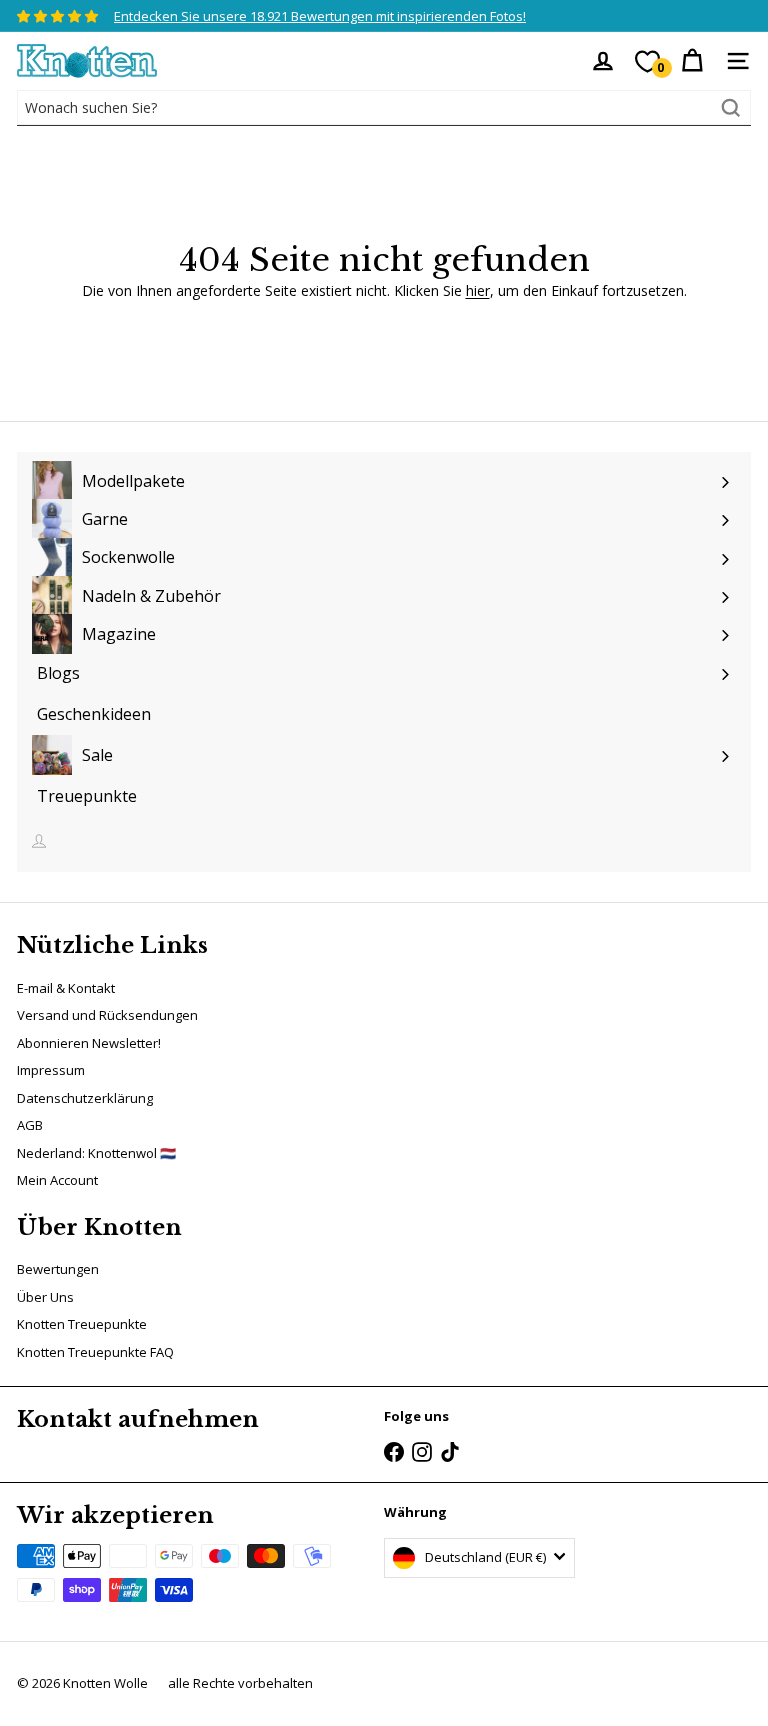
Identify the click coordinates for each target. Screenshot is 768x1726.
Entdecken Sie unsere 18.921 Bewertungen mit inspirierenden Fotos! (320, 16)
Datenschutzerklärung (85, 1098)
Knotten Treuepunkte (82, 1324)
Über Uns (45, 1297)
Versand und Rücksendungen (107, 1015)
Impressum (51, 1070)
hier (478, 290)
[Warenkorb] (692, 61)
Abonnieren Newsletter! (89, 1043)
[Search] (731, 108)
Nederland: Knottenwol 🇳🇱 (96, 1153)
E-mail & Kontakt (66, 988)
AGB (30, 1125)
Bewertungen (58, 1269)
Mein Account (57, 1180)
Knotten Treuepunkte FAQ (95, 1352)
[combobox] (384, 108)
